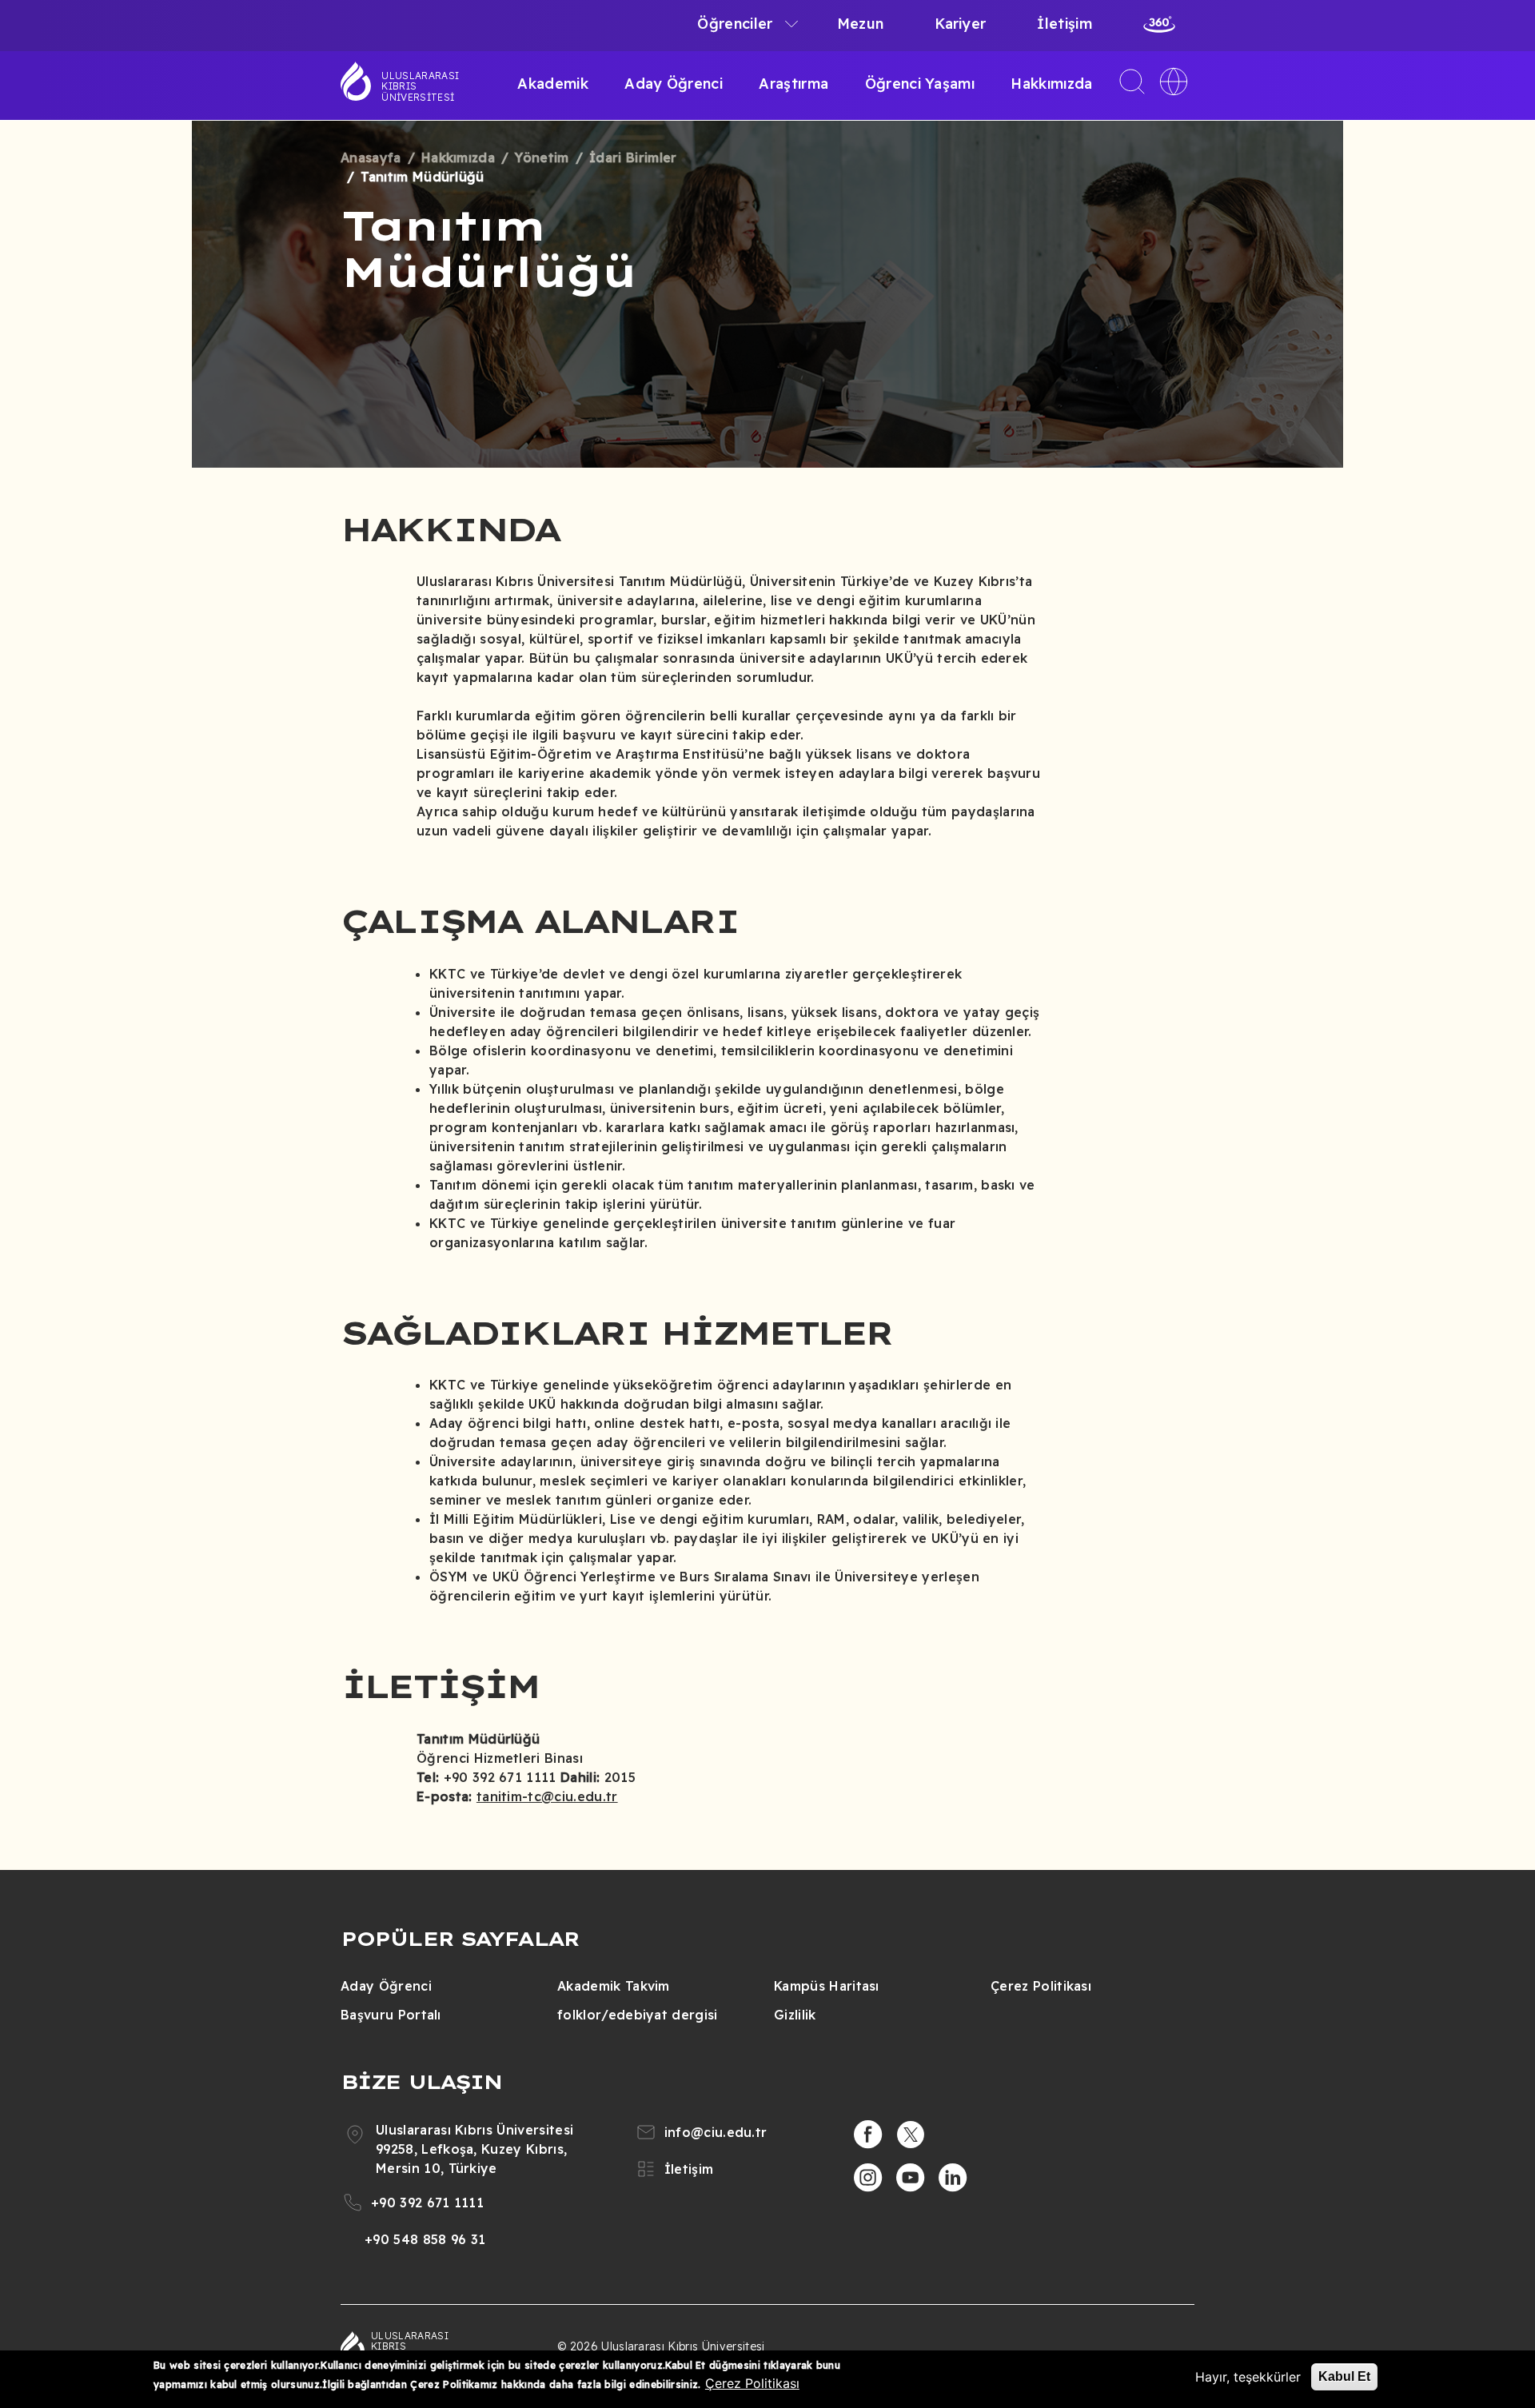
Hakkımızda (1051, 84)
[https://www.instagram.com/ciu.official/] (868, 2178)
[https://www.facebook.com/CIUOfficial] (868, 2135)
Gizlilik (795, 2015)
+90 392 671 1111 (427, 2203)
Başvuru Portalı (391, 2015)
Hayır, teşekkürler (1248, 2377)
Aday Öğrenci (674, 84)
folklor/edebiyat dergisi (638, 2015)
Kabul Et (1344, 2376)
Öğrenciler (735, 24)
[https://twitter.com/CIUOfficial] (911, 2135)
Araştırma (793, 84)
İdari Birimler (633, 157)
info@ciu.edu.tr (716, 2132)
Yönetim (542, 157)
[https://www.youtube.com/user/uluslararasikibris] (911, 2178)
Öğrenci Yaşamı (920, 84)
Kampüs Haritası (827, 1986)
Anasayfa (371, 157)
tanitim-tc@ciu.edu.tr (547, 1796)
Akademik (553, 84)
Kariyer (960, 24)
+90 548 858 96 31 (425, 2239)
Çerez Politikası (1041, 1986)
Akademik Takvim (614, 1986)
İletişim (1065, 24)
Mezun (861, 24)
